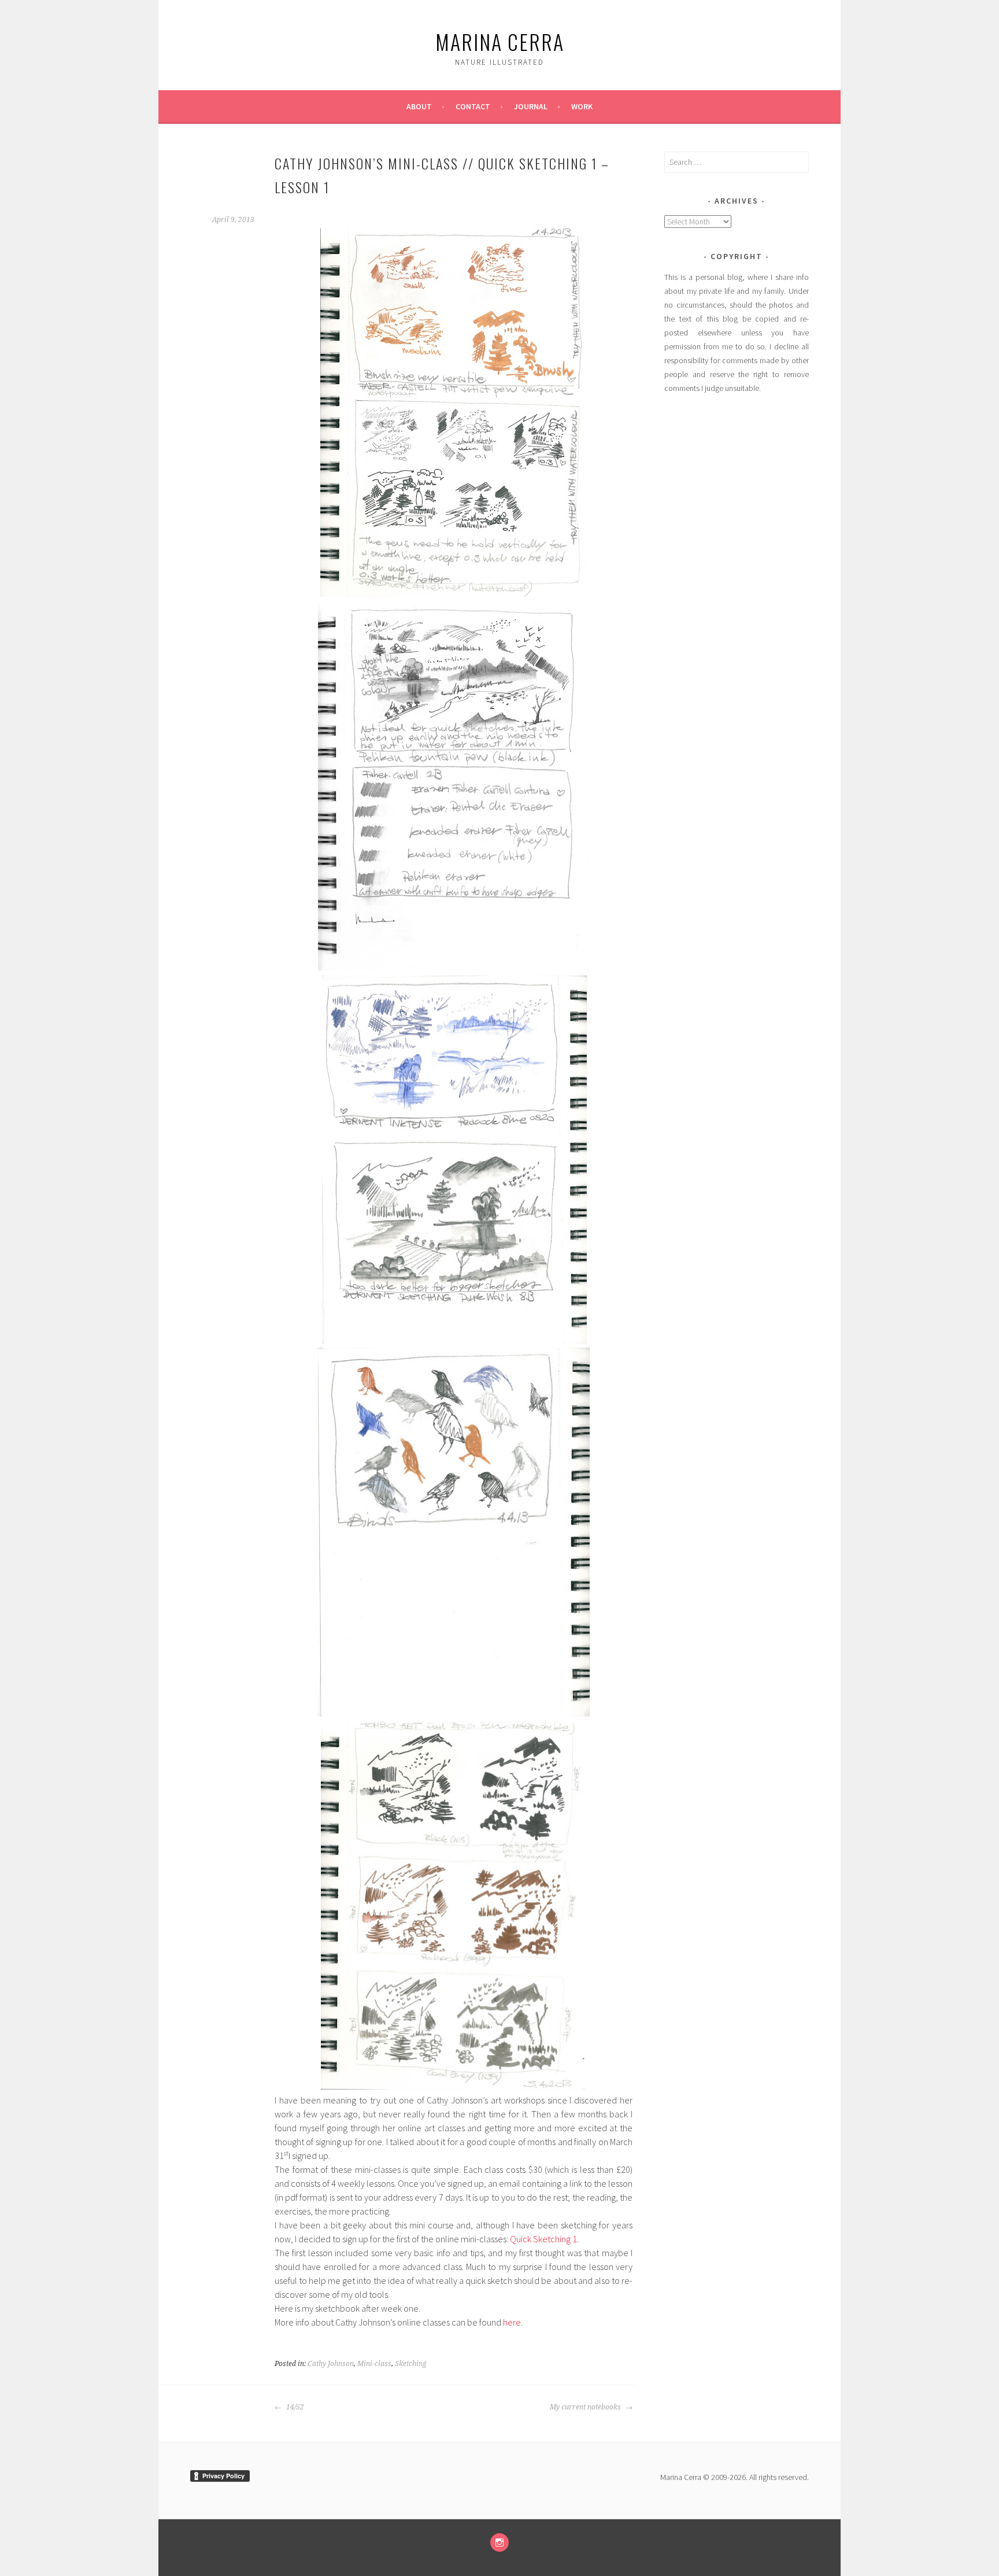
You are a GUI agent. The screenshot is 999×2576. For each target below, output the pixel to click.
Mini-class (374, 2364)
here (512, 2322)
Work (582, 106)
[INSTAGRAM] (499, 2542)
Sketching (411, 2364)
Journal (531, 106)
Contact (473, 106)
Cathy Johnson (331, 2364)
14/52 (294, 2407)
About (419, 106)
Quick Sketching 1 (543, 2239)
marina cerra (500, 41)
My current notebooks (586, 2407)
